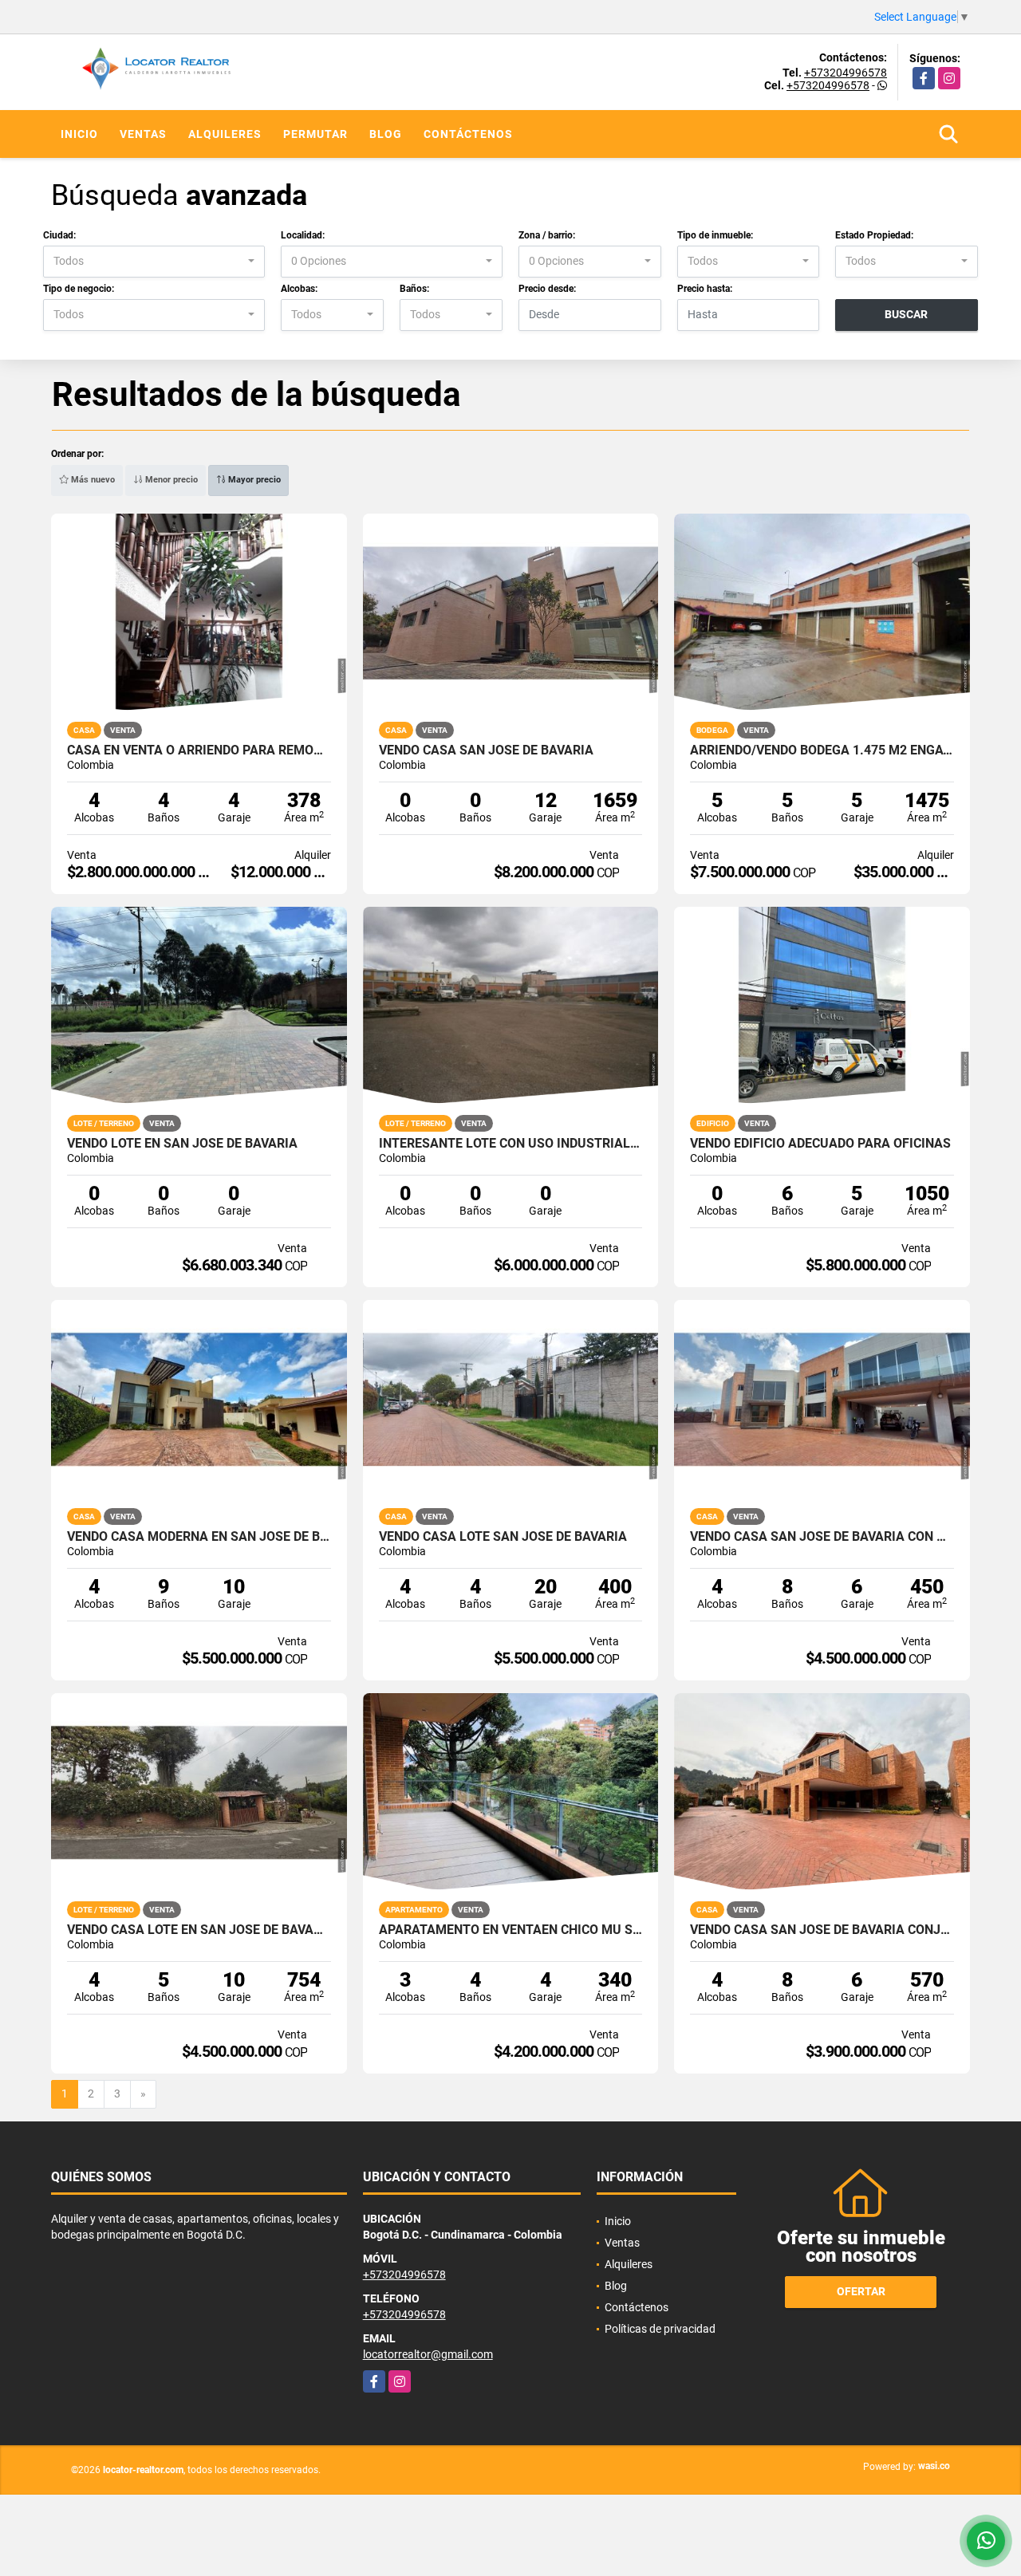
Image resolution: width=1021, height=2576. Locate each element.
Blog (386, 134)
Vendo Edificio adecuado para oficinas (820, 1144)
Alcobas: (299, 289)
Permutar (315, 134)
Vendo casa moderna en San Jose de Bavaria (199, 1537)
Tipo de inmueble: (715, 235)
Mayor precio (253, 480)
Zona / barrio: (547, 235)
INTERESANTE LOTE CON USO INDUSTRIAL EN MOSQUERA (511, 1144)
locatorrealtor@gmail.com (428, 2354)
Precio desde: (547, 289)
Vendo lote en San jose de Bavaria (182, 1144)
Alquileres (225, 134)
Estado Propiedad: (874, 235)
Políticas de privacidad (660, 2329)
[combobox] (154, 262)
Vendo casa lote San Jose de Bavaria (503, 1537)
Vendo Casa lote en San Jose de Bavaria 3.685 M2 (199, 1930)
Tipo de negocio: (79, 289)
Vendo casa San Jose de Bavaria (486, 750)
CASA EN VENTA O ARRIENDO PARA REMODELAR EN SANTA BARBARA (199, 750)
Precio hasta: (705, 289)
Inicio (79, 134)
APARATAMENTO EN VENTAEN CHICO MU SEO (511, 1930)
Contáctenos (468, 134)
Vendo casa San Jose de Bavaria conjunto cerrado (822, 1930)
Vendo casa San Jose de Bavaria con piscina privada (822, 1537)
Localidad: (303, 235)
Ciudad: (59, 235)
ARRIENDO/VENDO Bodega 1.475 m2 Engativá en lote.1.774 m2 (822, 750)
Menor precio (170, 480)
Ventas (143, 134)
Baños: (414, 289)
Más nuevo (92, 480)
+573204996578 (846, 73)
